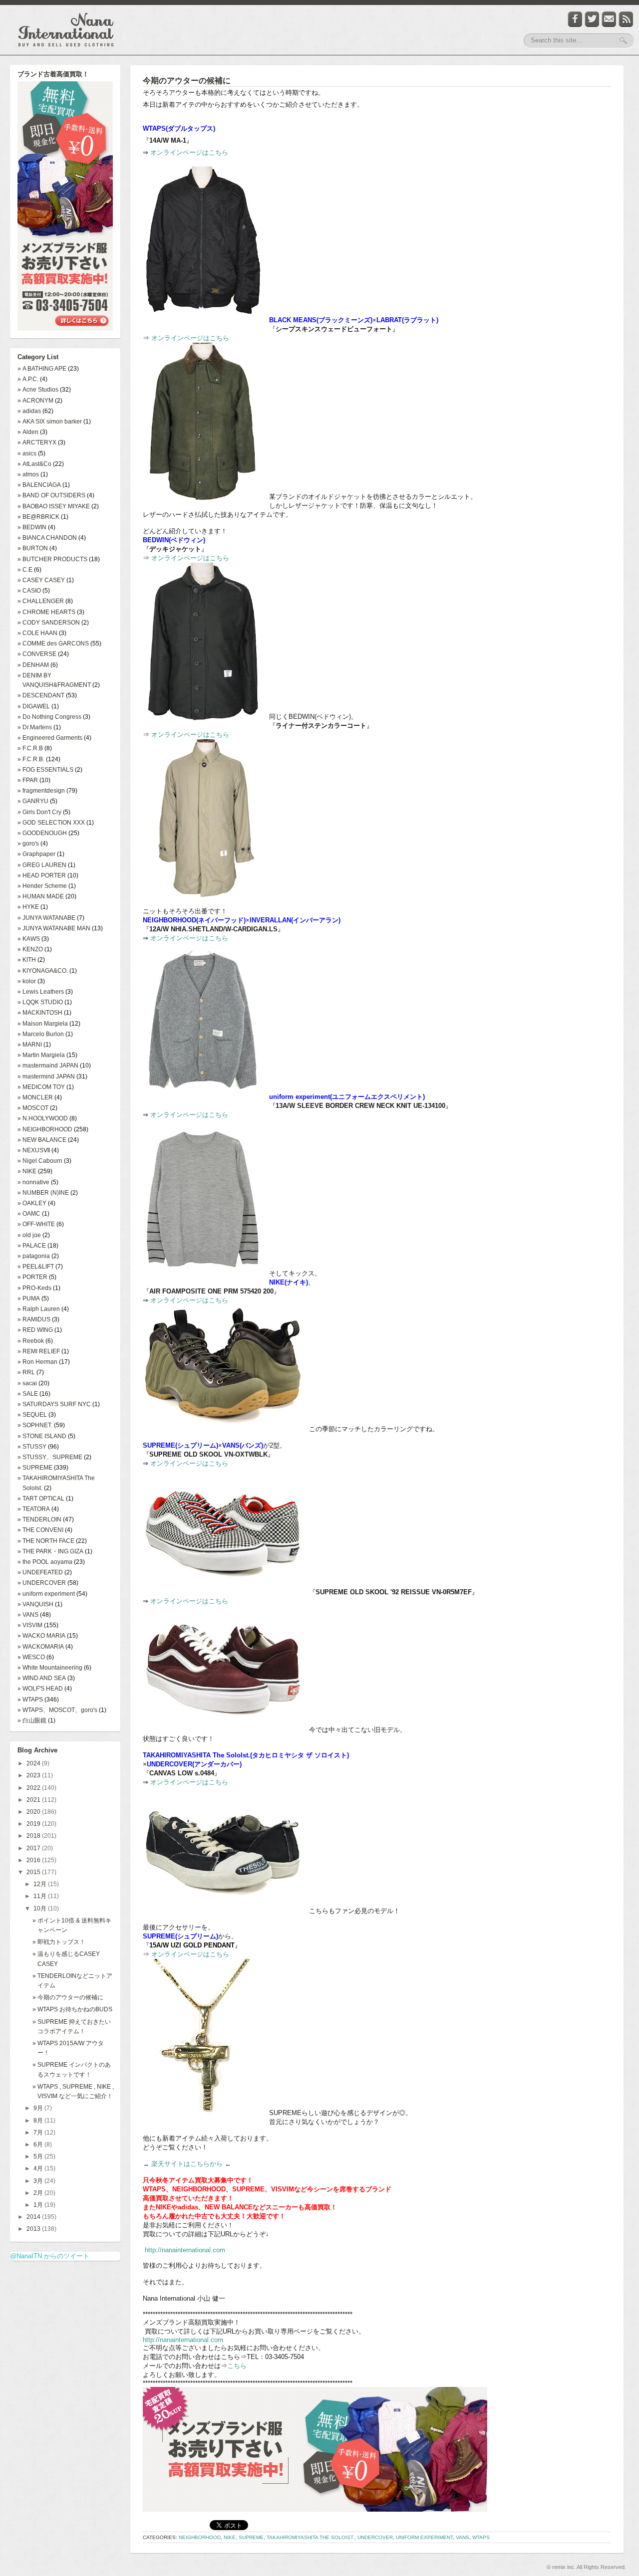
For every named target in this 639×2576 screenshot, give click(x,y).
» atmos (28, 474)
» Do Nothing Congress (49, 717)
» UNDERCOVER (42, 1583)
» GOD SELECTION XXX (51, 823)
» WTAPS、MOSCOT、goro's (57, 1710)
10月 (41, 1909)
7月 (39, 2133)
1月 (39, 2205)
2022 (34, 1788)
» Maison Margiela (43, 1024)
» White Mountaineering (50, 1668)
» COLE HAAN (37, 633)
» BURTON (33, 548)
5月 (39, 2156)
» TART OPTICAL (41, 1499)
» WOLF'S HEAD (40, 1689)
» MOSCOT (33, 1108)
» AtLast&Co (34, 464)
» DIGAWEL (34, 706)
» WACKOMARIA (41, 1647)
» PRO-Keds (34, 1288)
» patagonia (34, 1256)
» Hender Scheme (42, 886)
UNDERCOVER (375, 2537)
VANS (463, 2537)
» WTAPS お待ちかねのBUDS (72, 2009)
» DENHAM (33, 665)
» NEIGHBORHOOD (45, 1129)
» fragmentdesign (41, 791)
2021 (34, 1800)
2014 (34, 2217)
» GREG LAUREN (42, 865)
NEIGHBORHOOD (200, 2537)
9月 (39, 2108)
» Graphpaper (36, 854)
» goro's (28, 844)
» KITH (27, 960)
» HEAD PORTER (42, 875)
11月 (41, 1896)
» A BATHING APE (42, 369)
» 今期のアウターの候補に (68, 1997)
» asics (27, 453)
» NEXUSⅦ (34, 1150)
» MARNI (30, 1045)
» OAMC (29, 1214)
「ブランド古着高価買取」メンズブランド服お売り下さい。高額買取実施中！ (65, 207)
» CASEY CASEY (41, 580)
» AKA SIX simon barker (50, 422)
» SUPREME (35, 1468)
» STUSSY (32, 1447)
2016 (34, 1860)
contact (609, 19)
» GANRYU (33, 801)
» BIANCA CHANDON (47, 538)
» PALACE (32, 1246)
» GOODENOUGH (42, 833)
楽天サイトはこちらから (187, 2164)
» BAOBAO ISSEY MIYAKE (54, 506)
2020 (34, 1812)
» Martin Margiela (41, 1055)
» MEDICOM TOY (41, 1087)
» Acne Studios (38, 390)
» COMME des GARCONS (53, 644)
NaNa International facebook (575, 19)
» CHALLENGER (41, 601)
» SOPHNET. (35, 1425)
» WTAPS (30, 1700)
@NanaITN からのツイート (50, 2256)
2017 (34, 1848)
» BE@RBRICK (38, 517)
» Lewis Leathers (41, 992)
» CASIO (29, 591)
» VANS (28, 1615)
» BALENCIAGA (39, 485)
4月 (39, 2168)
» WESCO (31, 1657)
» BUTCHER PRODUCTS (52, 559)
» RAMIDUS (34, 1319)
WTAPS (481, 2537)
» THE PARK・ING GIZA (50, 1551)
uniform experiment (424, 2537)
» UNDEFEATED (40, 1572)
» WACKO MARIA (41, 1636)
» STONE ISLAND (42, 1436)
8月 (39, 2121)
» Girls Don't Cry (39, 812)
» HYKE (28, 907)
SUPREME (251, 2537)
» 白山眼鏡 (32, 1720)
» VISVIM (30, 1625)
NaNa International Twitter (592, 19)
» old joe (29, 1235)
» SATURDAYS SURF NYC (54, 1404)
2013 (34, 2229)
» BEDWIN (32, 527)
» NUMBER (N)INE (43, 1193)
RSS (626, 19)
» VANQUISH (35, 1604)
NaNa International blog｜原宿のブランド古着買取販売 (66, 30)
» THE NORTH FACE (46, 1541)
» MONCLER (35, 1097)
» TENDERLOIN (39, 1519)
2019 (34, 1824)
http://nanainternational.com (185, 2250)
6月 (39, 2145)
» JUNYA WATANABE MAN (54, 928)
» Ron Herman (37, 1362)
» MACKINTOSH (40, 1013)
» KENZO (30, 949)
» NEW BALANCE (42, 1140)
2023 (34, 1775)
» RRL (26, 1372)
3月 (39, 2181)
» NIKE (27, 1171)
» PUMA (29, 1298)
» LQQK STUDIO (40, 1002)
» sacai (27, 1383)
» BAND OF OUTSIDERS (51, 495)
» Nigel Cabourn (40, 1161)
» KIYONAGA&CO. (43, 971)
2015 (34, 1872)
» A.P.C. (28, 379)
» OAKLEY (32, 1203)
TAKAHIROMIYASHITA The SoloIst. (311, 2537)
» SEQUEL (32, 1415)
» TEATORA (34, 1509)
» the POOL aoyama (45, 1562)
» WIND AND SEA (42, 1678)
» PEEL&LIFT (36, 1267)
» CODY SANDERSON (49, 623)
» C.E (25, 570)
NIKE (230, 2537)
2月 (39, 2193)
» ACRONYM (35, 401)
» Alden (28, 432)
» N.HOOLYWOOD (43, 1118)
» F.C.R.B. (31, 759)
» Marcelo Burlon (41, 1034)
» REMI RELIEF (39, 1351)
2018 (34, 1836)
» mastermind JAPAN (46, 1076)
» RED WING (35, 1330)
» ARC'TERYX (37, 442)
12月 (41, 1884)
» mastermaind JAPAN (48, 1066)
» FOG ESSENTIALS (45, 770)
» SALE (28, 1394)
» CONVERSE (37, 654)
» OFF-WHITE (36, 1224)
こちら (237, 2366)
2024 (34, 1763)
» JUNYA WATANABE (46, 918)
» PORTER (32, 1277)
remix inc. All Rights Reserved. (589, 2567)
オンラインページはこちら (189, 152)
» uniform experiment (46, 1594)
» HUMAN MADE (41, 896)
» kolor (27, 981)
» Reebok (31, 1341)
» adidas (29, 411)
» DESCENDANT (41, 695)
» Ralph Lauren (39, 1309)
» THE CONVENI (40, 1530)
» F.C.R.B (30, 748)
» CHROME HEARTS (46, 612)
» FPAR (28, 780)
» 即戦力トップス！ (59, 1942)
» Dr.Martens (35, 727)
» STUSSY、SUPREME (50, 1457)
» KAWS (29, 939)
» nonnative (33, 1182)
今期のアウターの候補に (187, 81)
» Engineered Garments (50, 738)
